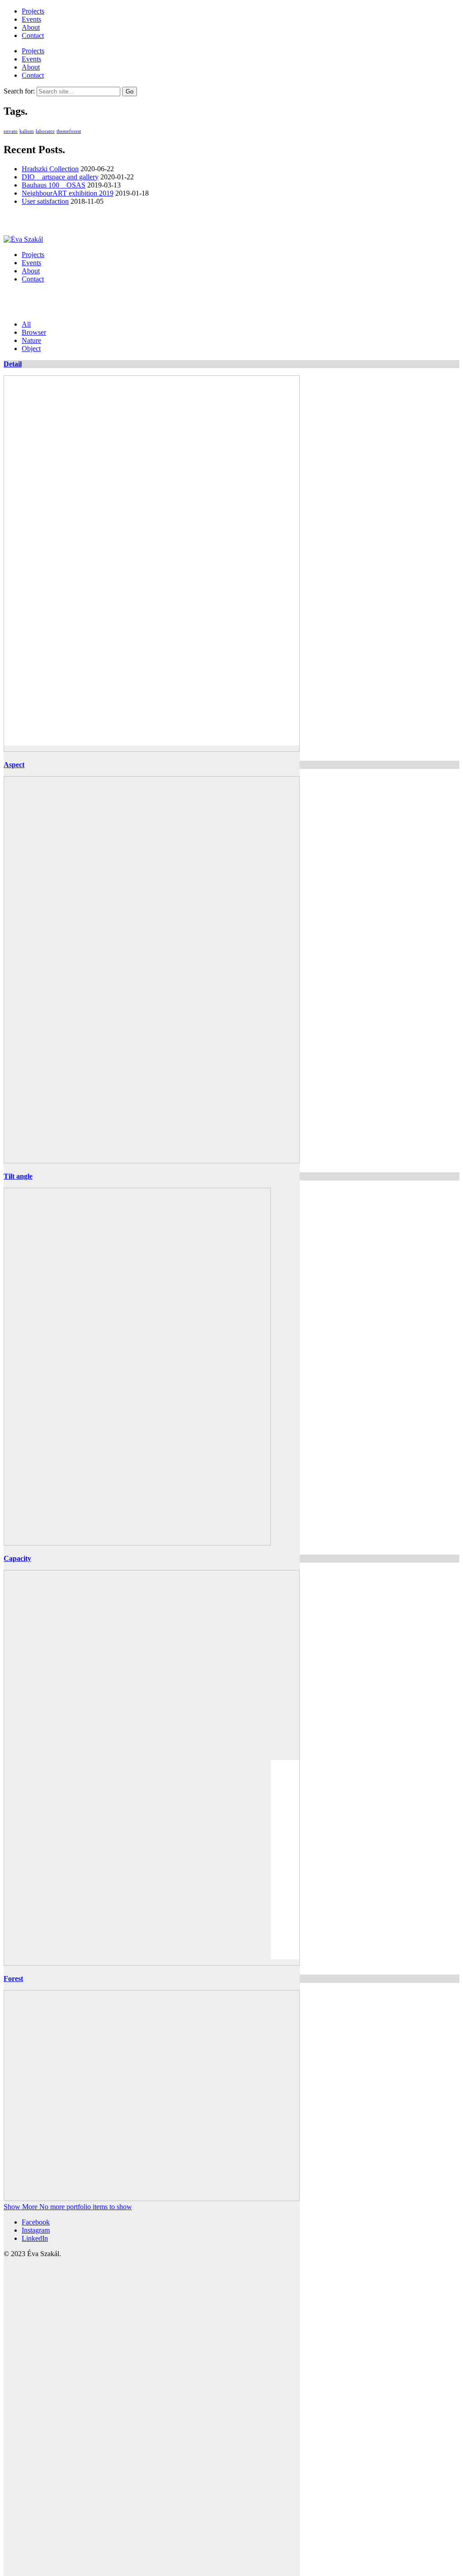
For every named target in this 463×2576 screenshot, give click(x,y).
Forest (13, 1979)
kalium (27, 131)
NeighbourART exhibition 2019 (68, 193)
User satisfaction (45, 201)
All (26, 324)
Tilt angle (18, 1176)
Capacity (17, 1558)
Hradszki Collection (50, 169)
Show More (68, 2207)
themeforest (69, 131)
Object (31, 349)
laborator (45, 131)
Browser (34, 332)
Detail (13, 364)
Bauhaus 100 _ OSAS (54, 185)
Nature (31, 340)
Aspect (14, 765)
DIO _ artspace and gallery (60, 177)
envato (11, 131)
